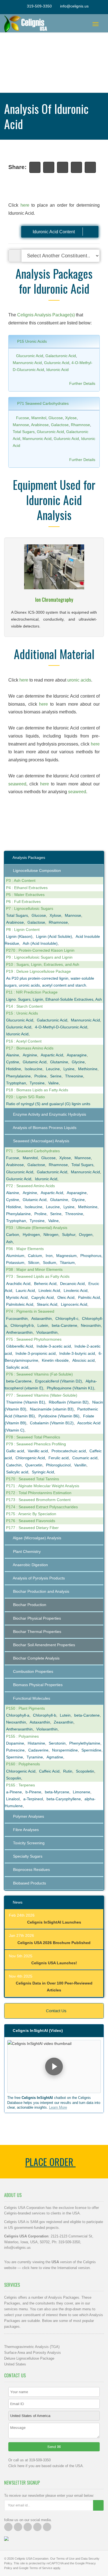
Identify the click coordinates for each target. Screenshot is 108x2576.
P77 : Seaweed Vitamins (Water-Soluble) (42, 1395)
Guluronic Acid (57, 363)
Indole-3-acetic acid (54, 1346)
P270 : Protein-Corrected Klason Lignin (40, 950)
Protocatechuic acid (69, 1451)
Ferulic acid (59, 1458)
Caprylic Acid (43, 1297)
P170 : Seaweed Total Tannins (33, 1479)
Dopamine (15, 1743)
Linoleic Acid (49, 1290)
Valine (53, 1083)
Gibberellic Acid (20, 1346)
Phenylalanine (18, 1076)
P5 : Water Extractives (25, 895)
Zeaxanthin (64, 1722)
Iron (49, 1256)
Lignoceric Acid (74, 1304)
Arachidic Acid (18, 1284)
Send (52, 2447)
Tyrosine (37, 1083)
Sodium (50, 1263)
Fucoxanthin (17, 1318)
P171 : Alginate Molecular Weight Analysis (43, 1486)
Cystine (13, 1062)
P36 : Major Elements (25, 1249)
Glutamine (59, 1062)
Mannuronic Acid (27, 363)
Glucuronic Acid (30, 356)
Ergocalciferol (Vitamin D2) (59, 1381)
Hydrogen (31, 1235)
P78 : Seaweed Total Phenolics (33, 1437)
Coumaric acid (85, 1458)
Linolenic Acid (76, 1290)
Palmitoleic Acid (20, 1304)
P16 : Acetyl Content (24, 1041)
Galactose (60, 425)
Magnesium (66, 1256)
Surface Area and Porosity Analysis (33, 2353)
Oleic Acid (66, 1297)
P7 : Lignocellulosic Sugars (30, 908)
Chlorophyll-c (67, 1318)
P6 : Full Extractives (23, 902)
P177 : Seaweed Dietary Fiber (32, 1528)
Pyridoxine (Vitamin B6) (59, 1416)
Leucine (53, 1069)
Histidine (14, 1069)
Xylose (71, 418)
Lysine (69, 1069)
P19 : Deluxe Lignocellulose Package (38, 971)
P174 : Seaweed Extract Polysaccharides (42, 1507)
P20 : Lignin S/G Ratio (25, 1097)
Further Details (82, 383)
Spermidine (91, 1750)
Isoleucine (34, 1069)
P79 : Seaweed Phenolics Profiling (36, 1444)
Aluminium (15, 1256)
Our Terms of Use (62, 2559)
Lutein (43, 1325)
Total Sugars (24, 432)
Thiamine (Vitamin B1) (26, 1402)
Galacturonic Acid (61, 356)
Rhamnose (80, 425)
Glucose (56, 418)
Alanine (13, 1055)
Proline (40, 1076)
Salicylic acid (17, 1367)
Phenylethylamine (85, 1743)
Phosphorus (91, 1256)
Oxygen (86, 1235)
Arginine (30, 1055)
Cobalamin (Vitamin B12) (52, 1423)
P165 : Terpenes (20, 1785)
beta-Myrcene (57, 1792)
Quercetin (34, 1465)
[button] (54, 2067)
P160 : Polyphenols (23, 1764)
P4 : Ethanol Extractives (27, 888)
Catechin (14, 1465)
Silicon (34, 1263)
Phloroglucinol (58, 1465)
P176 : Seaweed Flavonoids (31, 1521)
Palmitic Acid (89, 1297)
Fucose (23, 418)
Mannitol (39, 418)
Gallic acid (15, 1451)
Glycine (78, 1062)
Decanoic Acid (72, 1284)
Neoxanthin (91, 1325)
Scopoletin (85, 1771)
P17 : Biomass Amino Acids (30, 1048)
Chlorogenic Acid (30, 1458)
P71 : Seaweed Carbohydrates (33, 1151)
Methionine (88, 1069)
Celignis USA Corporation (32, 2559)
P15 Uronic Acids (31, 341)
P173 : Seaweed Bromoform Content (38, 1500)
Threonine (74, 1076)
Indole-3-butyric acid (77, 1353)
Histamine (36, 1743)
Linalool (13, 1799)
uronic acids (79, 680)
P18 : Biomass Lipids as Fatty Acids (37, 1090)
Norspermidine (65, 1750)
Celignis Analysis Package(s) (46, 315)
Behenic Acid (45, 1284)
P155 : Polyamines (22, 1736)
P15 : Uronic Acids (22, 1013)
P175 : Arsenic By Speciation (31, 1514)
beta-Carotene (65, 1325)
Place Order (50, 2162)
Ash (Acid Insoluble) (40, 943)
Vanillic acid (38, 1451)
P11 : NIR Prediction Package (32, 992)
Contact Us (56, 2011)
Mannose (21, 425)
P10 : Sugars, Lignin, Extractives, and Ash (43, 964)
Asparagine (77, 1055)
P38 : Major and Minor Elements (34, 1269)
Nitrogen (51, 1235)
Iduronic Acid (57, 370)
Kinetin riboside (55, 1360)
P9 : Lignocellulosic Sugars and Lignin (39, 957)
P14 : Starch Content (24, 1006)
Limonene (82, 1792)
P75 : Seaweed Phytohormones (34, 1339)
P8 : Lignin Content (23, 929)
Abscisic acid (83, 1360)
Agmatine (55, 1757)
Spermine (15, 1757)
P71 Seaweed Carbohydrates (42, 403)
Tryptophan (16, 1083)
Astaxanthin (42, 1318)
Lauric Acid (25, 1290)
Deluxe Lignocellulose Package (29, 2358)
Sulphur (69, 1235)
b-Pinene (33, 1792)
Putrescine (15, 1750)
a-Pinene (14, 1792)
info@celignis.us (74, 6)
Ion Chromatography (54, 600)
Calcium (35, 1256)
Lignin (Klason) (19, 936)
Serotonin (57, 1743)
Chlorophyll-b (22, 1325)
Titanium (67, 1263)
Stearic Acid (47, 1304)
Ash (9, 1242)
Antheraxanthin (19, 1332)
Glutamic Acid (35, 1062)
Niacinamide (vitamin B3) (52, 1409)
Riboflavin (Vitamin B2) (69, 1402)
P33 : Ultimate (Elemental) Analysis (37, 1228)
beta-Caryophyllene (64, 1799)
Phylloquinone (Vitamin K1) (70, 1388)
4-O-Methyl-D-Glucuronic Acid (61, 1027)
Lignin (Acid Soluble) (54, 936)
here (25, 205)
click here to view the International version (56, 2268)
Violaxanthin (47, 1332)
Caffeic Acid (49, 1771)
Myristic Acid (17, 1297)
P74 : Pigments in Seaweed (30, 1311)
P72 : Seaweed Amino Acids (30, 1186)
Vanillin (80, 1465)
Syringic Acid (43, 1472)
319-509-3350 (39, 6)
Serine (56, 1076)
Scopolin (14, 1778)
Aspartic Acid (52, 1055)
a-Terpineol (33, 1799)
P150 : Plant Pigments (25, 1708)
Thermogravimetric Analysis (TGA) (32, 2347)
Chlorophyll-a (18, 1715)
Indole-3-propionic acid (36, 1353)
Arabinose (40, 425)
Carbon (13, 1235)
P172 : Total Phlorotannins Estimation (39, 1493)
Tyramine (35, 1757)
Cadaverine (38, 1750)
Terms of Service (41, 2568)
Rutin (68, 1771)
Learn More (58, 2107)
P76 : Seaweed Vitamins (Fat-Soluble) (39, 1374)
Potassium (15, 1263)
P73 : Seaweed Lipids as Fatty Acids (38, 1276)
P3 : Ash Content (21, 880)
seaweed (17, 784)
